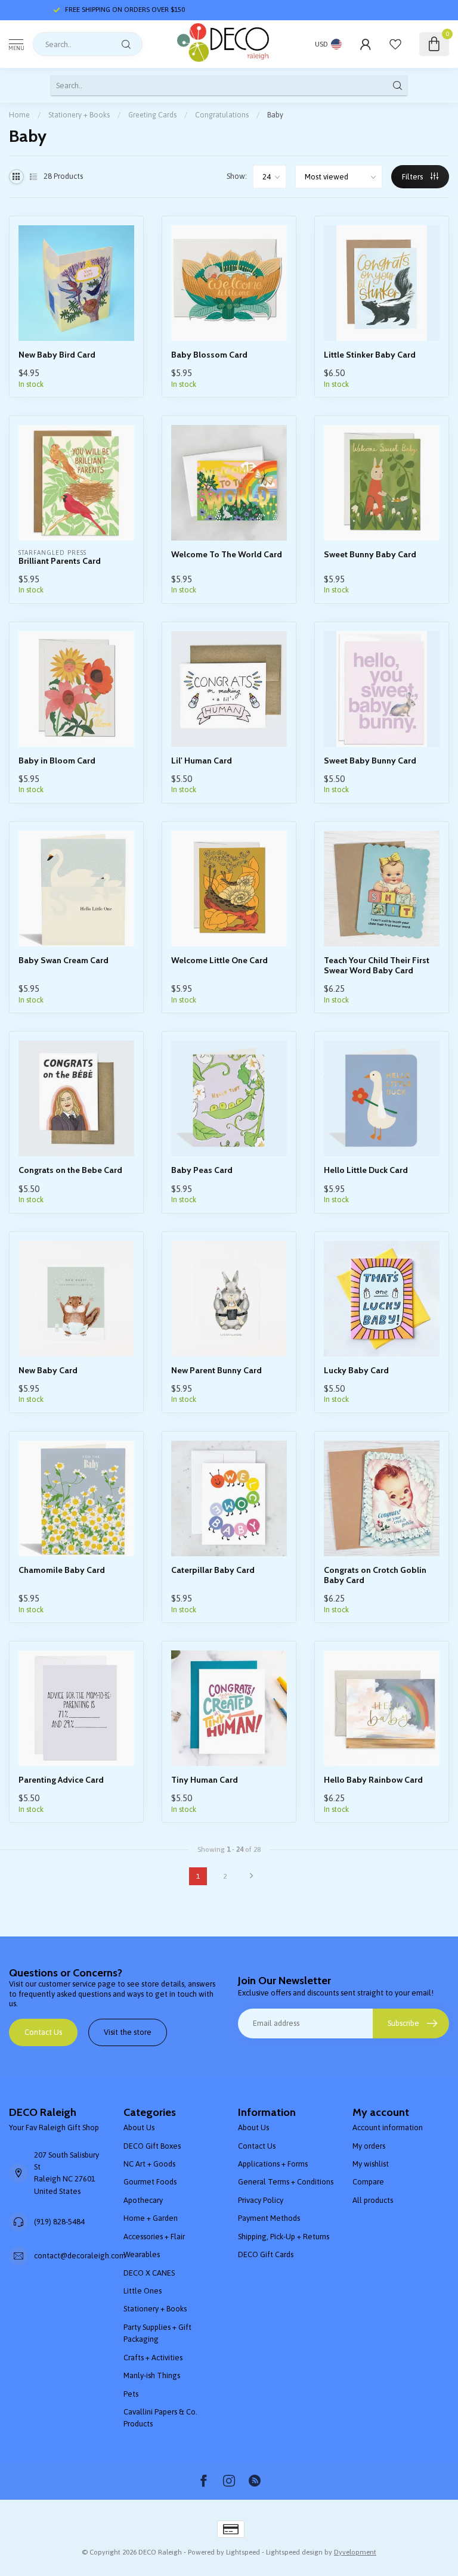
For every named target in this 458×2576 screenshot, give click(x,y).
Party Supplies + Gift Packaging (157, 2333)
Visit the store (128, 2032)
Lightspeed (243, 2552)
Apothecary (143, 2200)
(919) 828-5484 (59, 2222)
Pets (131, 2394)
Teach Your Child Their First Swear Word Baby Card (377, 966)
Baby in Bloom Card (57, 761)
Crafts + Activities (153, 2358)
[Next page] (252, 1876)
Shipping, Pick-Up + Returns (284, 2237)
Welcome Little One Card (219, 960)
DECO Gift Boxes (152, 2146)
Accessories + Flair (154, 2237)
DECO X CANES (149, 2273)
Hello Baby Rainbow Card (373, 1780)
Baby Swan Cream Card (64, 960)
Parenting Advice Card (61, 1780)
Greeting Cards (152, 115)
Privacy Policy (261, 2200)
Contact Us (43, 2032)
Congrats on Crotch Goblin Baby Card (375, 1575)
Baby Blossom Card (209, 355)
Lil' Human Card (202, 761)
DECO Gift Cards (266, 2254)
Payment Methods (269, 2218)
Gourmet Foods (150, 2182)
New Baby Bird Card (57, 355)
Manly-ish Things (152, 2375)
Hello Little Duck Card (366, 1170)
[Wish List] (395, 44)
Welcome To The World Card (227, 555)
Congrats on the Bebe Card (70, 1170)
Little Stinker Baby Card (370, 355)
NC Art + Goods (149, 2164)
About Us (139, 2127)
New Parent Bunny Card (216, 1371)
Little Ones (143, 2291)
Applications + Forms (273, 2164)
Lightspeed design (294, 2552)
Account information (388, 2127)
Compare (368, 2182)
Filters (413, 177)
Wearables (142, 2254)
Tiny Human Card (205, 1780)
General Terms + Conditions (286, 2182)
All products (373, 2200)
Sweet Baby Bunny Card (370, 761)
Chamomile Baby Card (62, 1570)
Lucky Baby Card (356, 1371)
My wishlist (371, 2164)
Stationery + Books (79, 115)
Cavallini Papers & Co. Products (160, 2418)
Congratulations (222, 115)
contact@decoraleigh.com (80, 2256)
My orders (369, 2146)
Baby (275, 115)
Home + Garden (151, 2218)
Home (19, 115)
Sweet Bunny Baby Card (370, 555)
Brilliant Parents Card (60, 561)
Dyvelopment (355, 2552)
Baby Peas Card (202, 1170)
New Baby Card (48, 1371)
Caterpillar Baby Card (213, 1570)
